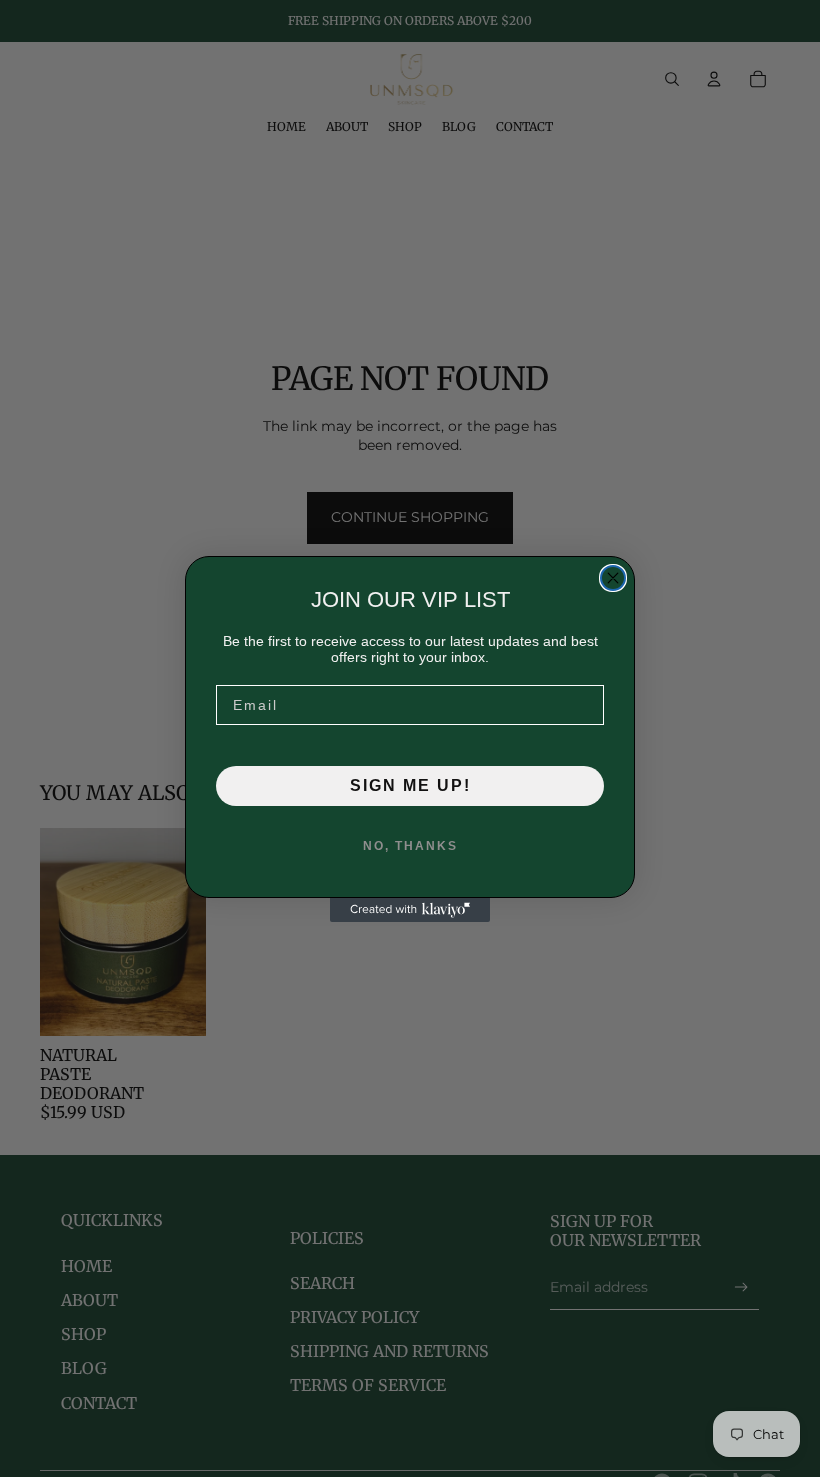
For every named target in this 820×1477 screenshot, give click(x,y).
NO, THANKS (410, 846)
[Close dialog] (613, 578)
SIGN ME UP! (410, 785)
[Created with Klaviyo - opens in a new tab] (410, 910)
